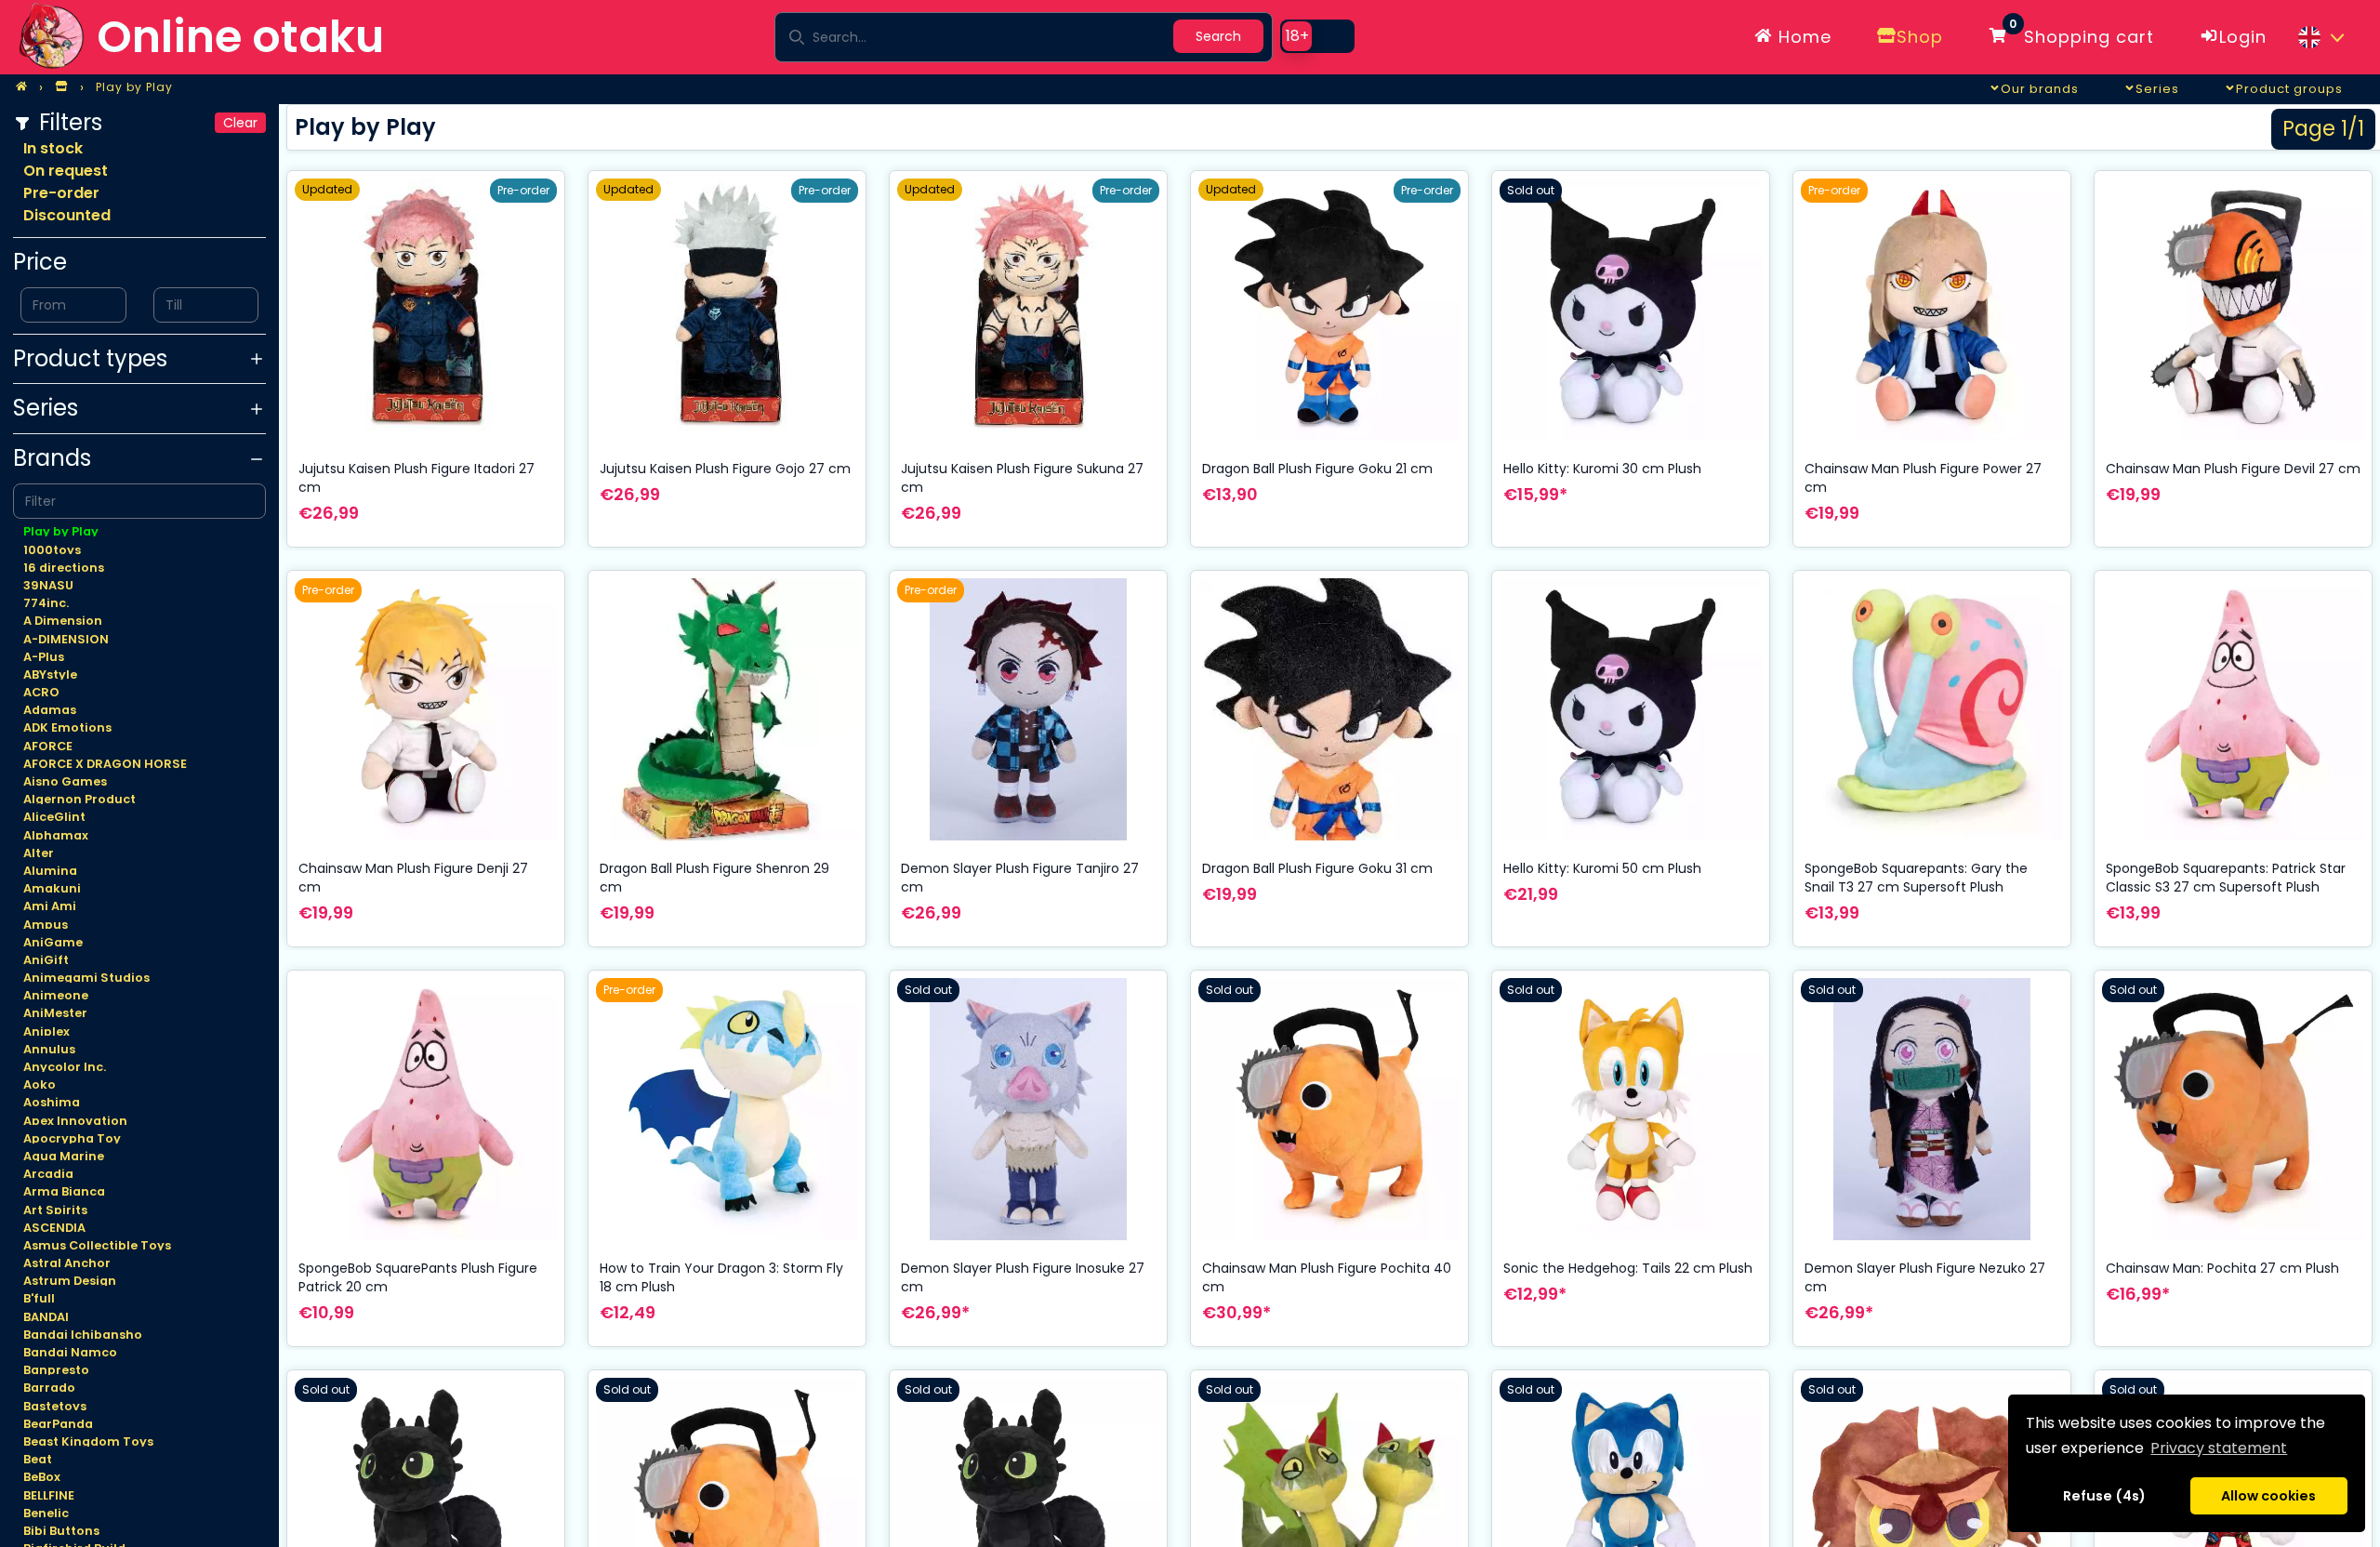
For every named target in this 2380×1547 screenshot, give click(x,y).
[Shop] (61, 87)
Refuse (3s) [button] (2105, 1496)
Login (2243, 37)
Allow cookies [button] (2268, 1496)
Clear (240, 123)
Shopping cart (2082, 33)
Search (1218, 36)
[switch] (1317, 36)
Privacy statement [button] (2219, 1448)
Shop (1920, 37)
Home (1802, 37)
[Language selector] (2320, 37)
